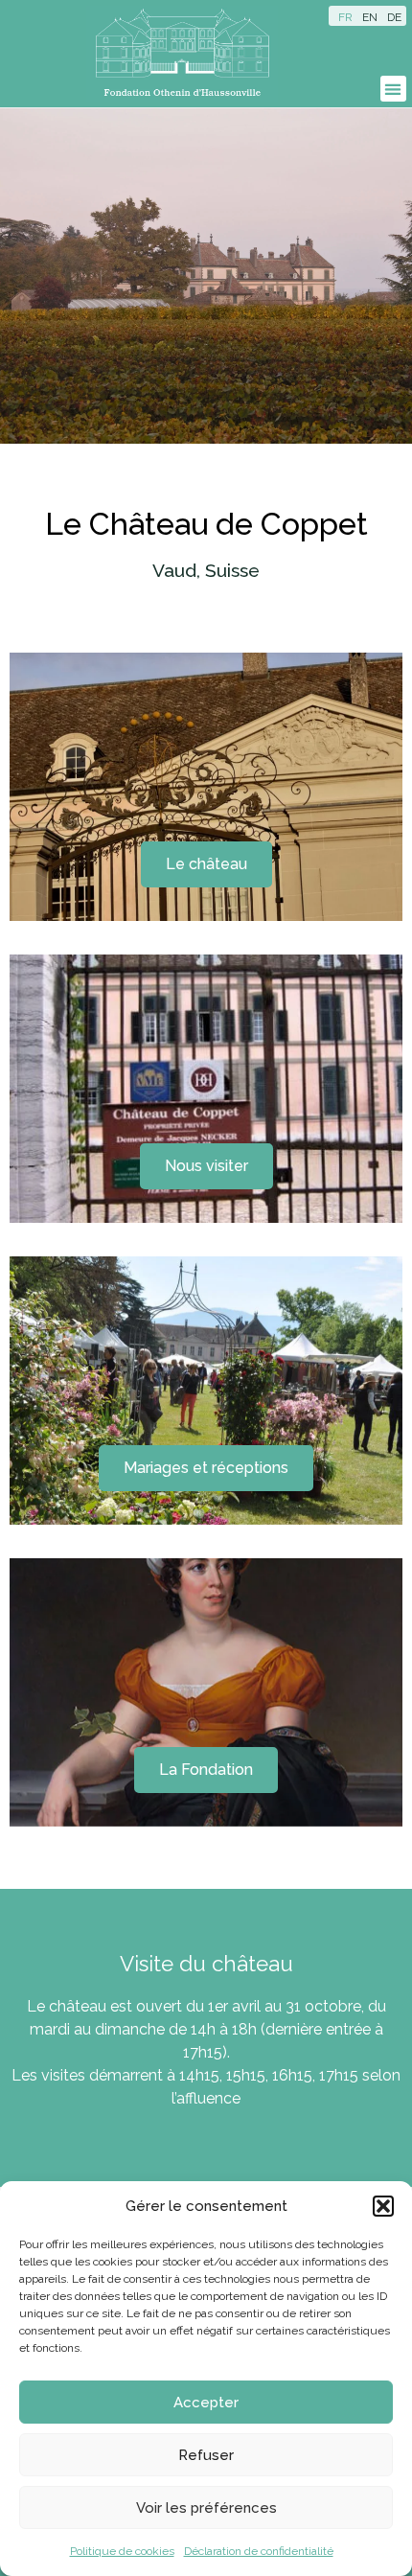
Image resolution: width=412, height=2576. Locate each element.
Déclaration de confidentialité (259, 2551)
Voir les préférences (206, 2508)
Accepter (206, 2403)
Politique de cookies (122, 2551)
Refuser (206, 2455)
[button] (383, 2206)
